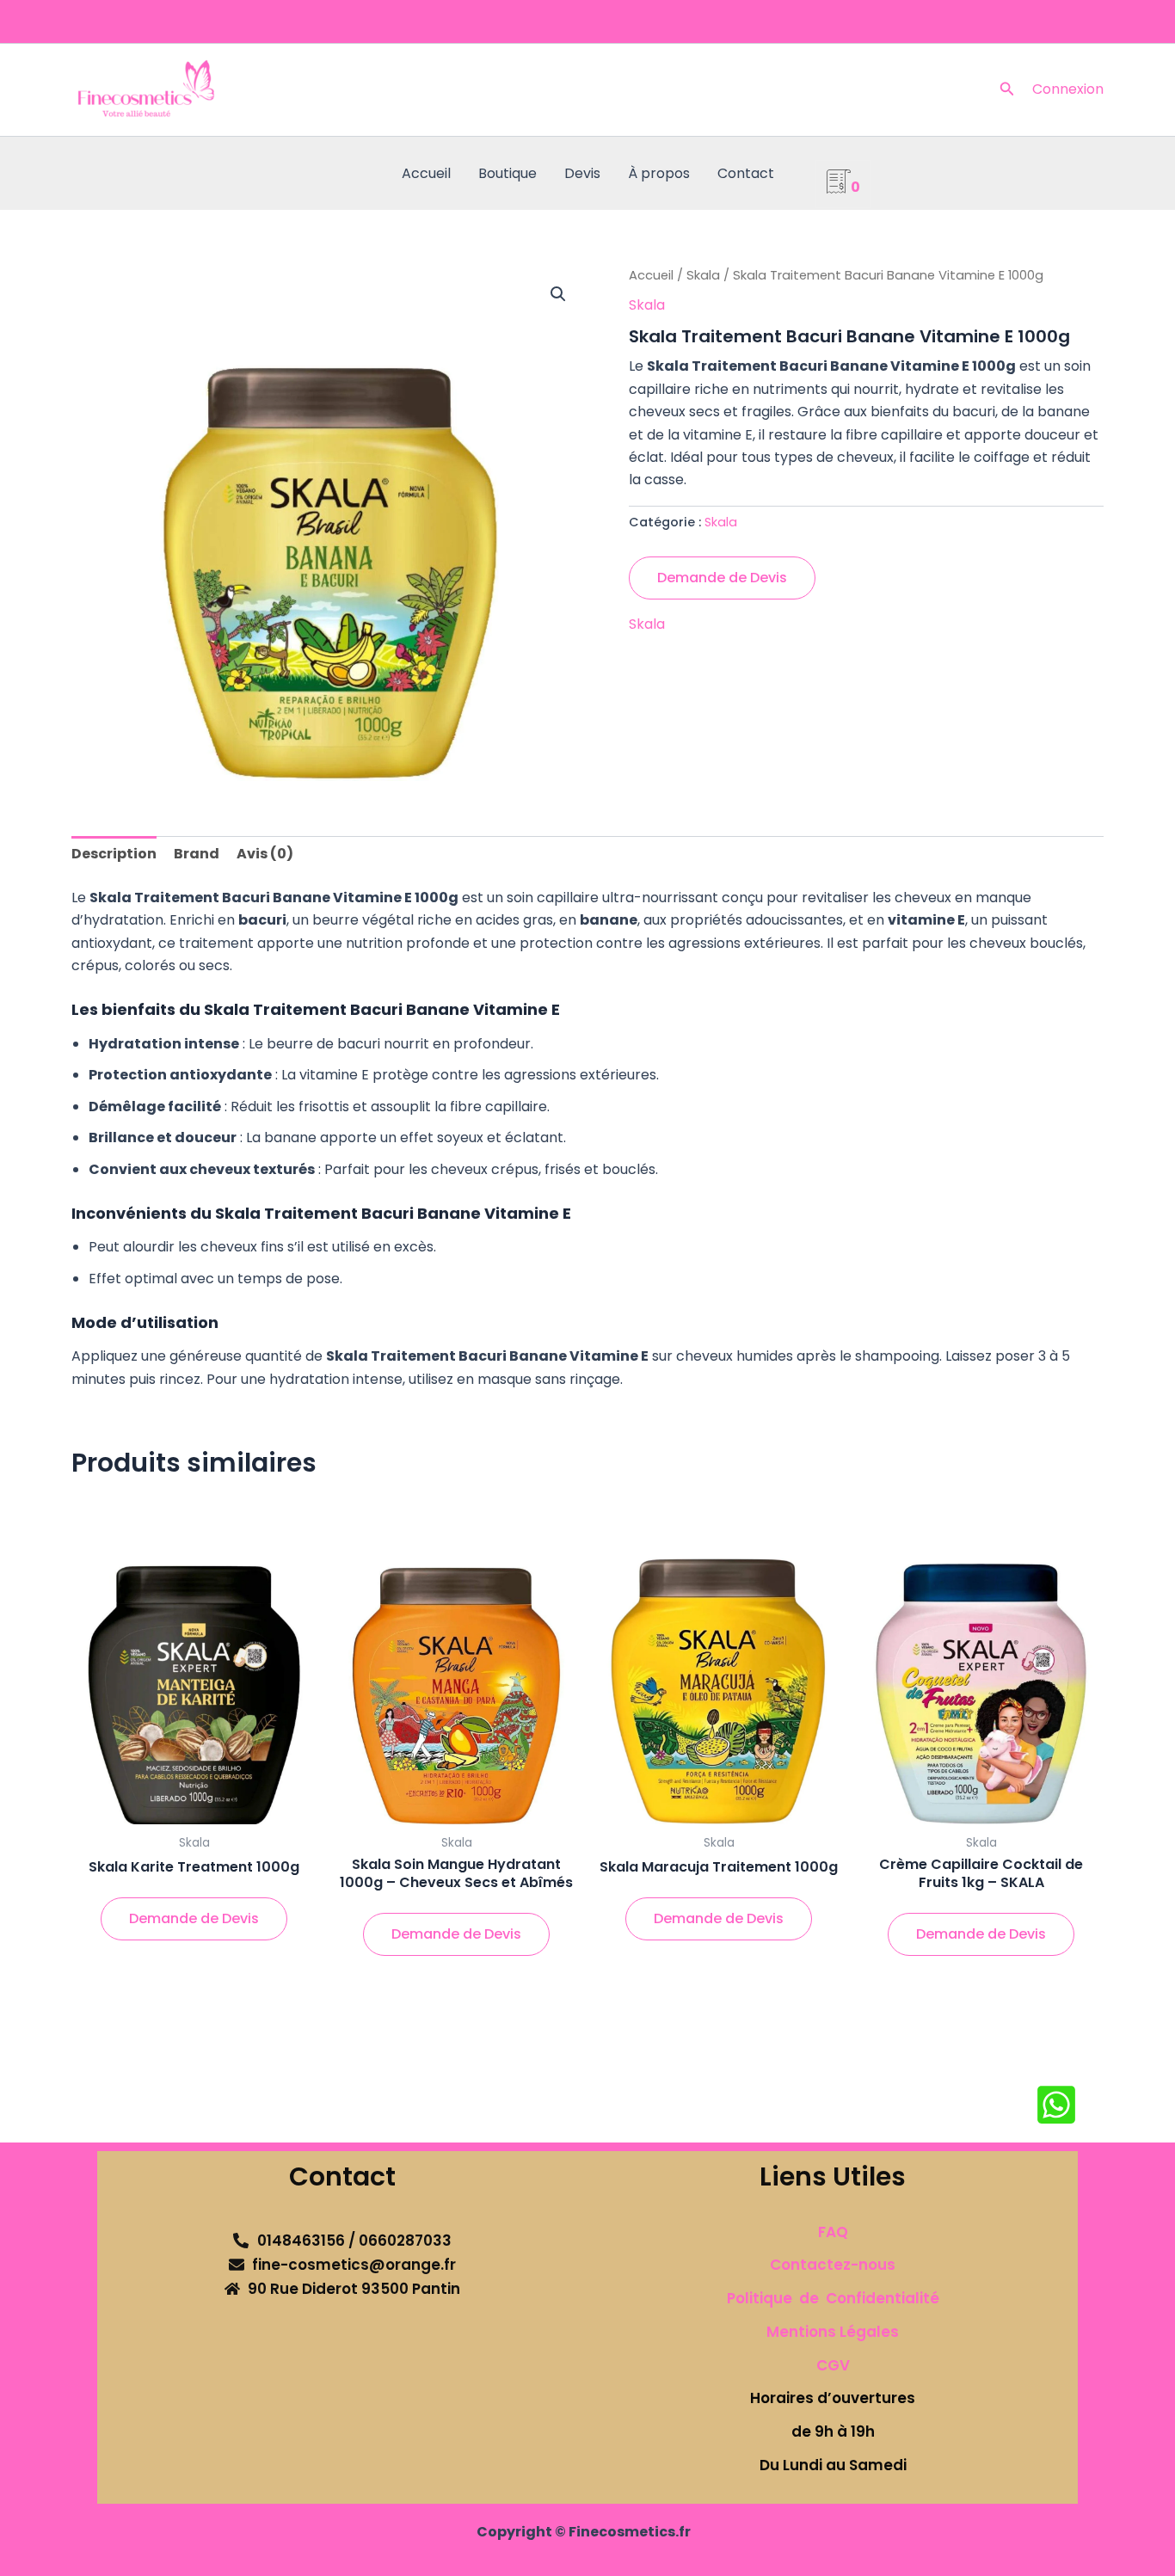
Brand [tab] (197, 854)
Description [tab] (114, 854)
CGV (833, 2365)
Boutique (508, 173)
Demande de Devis (722, 578)
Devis (582, 173)
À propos (659, 173)
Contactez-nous (833, 2265)
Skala (703, 275)
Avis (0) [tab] (265, 854)
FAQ (833, 2232)
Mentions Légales (833, 2332)
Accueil (426, 173)
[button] (1007, 90)
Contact (746, 173)
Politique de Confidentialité (833, 2298)
